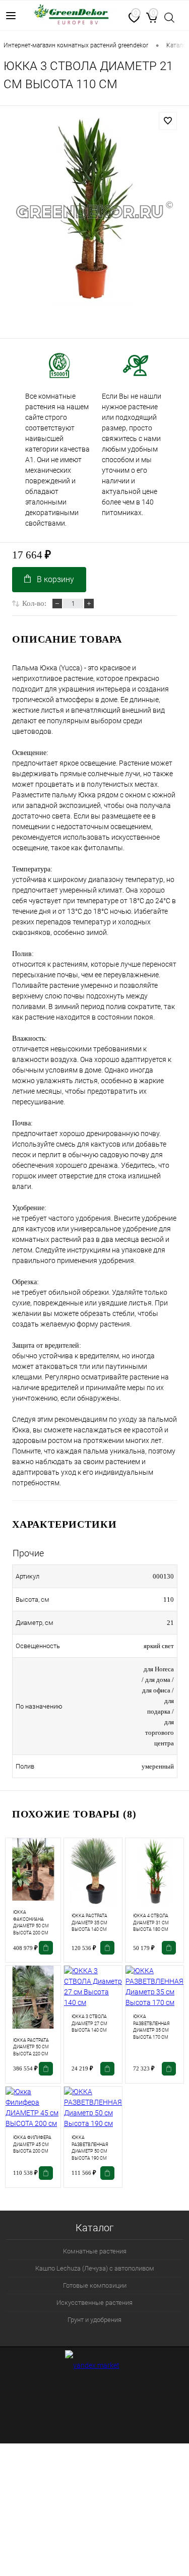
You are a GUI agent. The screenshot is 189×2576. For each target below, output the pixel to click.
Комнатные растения (95, 2251)
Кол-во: (34, 603)
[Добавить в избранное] (168, 121)
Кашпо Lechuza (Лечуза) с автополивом (95, 2268)
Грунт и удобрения (94, 2320)
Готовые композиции (95, 2285)
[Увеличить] (94, 211)
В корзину (55, 579)
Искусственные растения (94, 2303)
